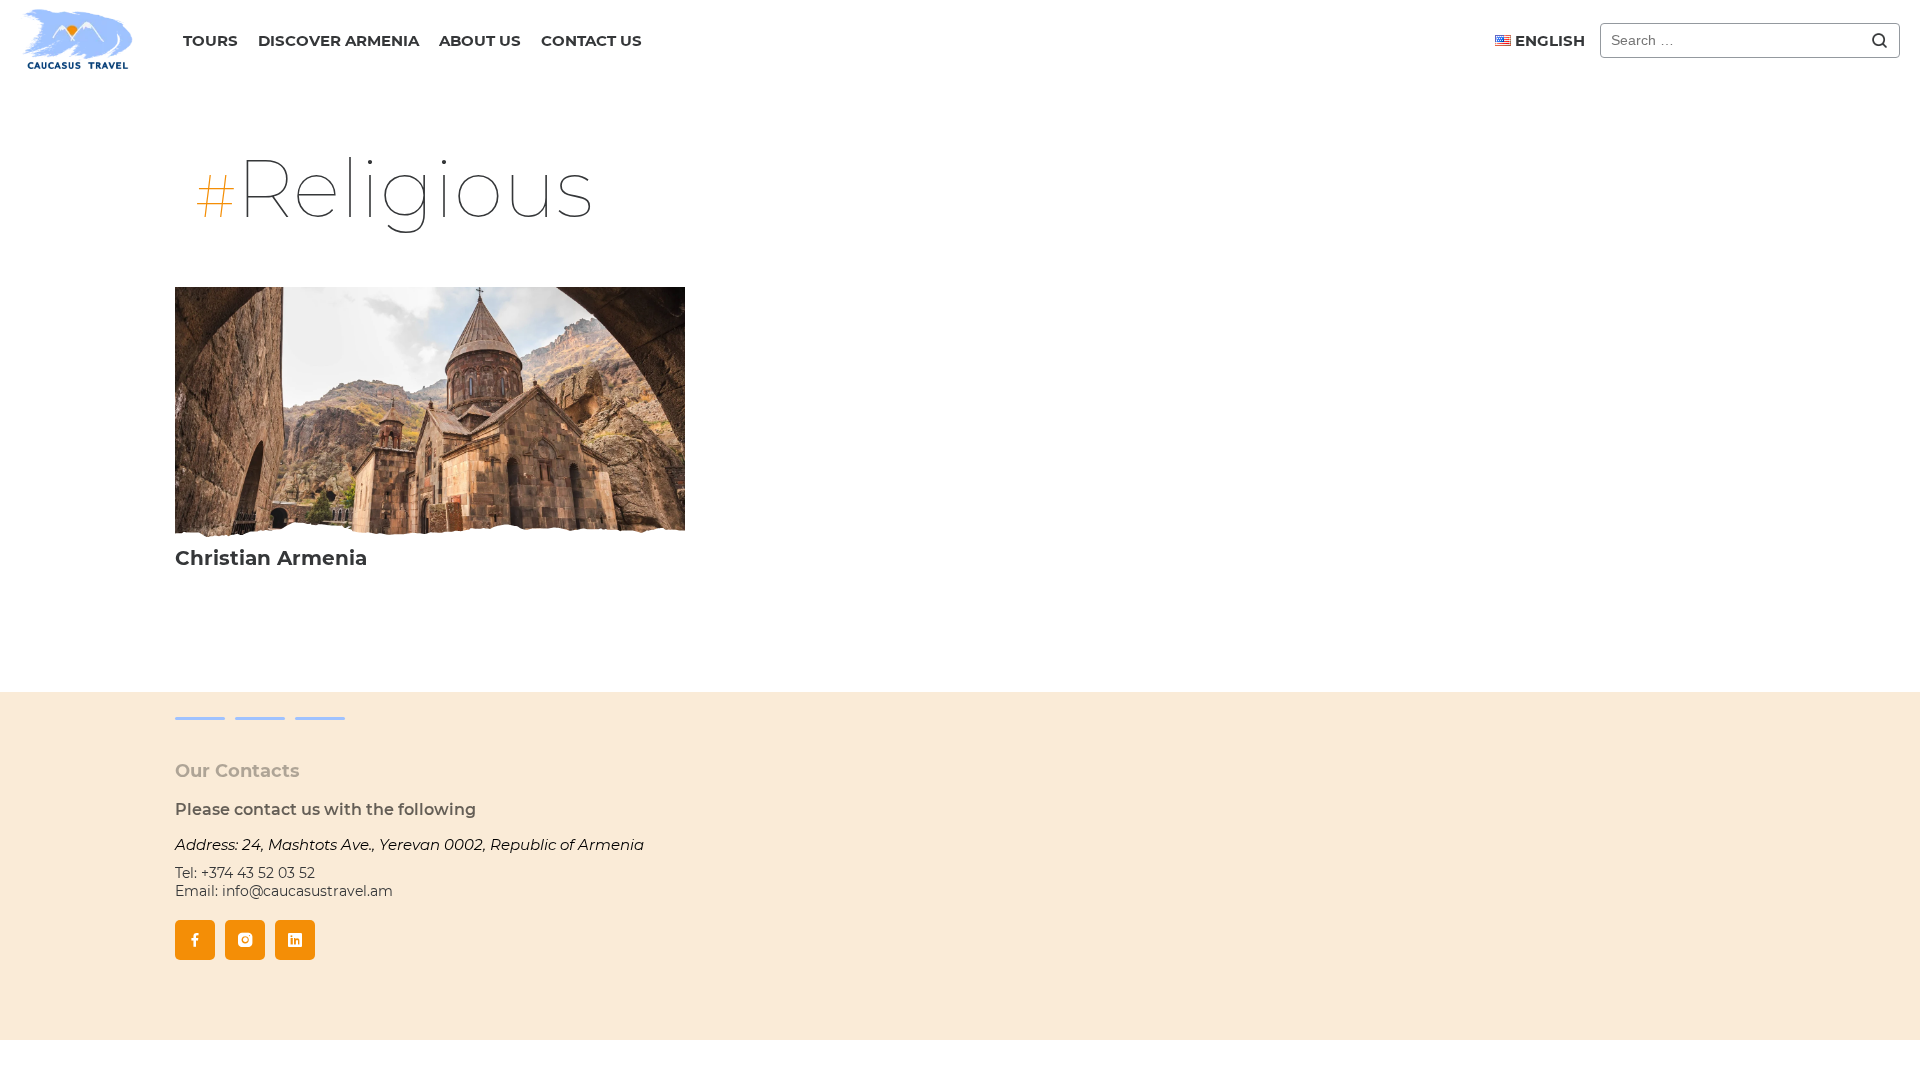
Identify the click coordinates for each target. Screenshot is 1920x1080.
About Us (480, 40)
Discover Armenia (338, 40)
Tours (210, 40)
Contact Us (591, 40)
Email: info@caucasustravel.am (284, 891)
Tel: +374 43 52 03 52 (245, 873)
